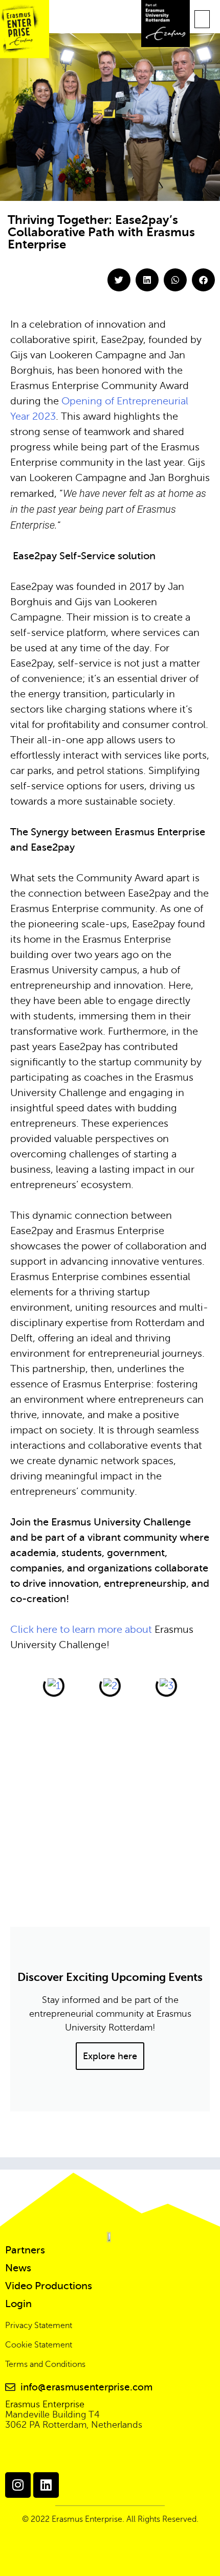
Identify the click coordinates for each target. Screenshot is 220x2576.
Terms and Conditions (45, 2364)
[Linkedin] (46, 2485)
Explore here (110, 2056)
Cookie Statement (39, 2345)
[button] (202, 19)
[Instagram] (18, 2485)
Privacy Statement (39, 2326)
